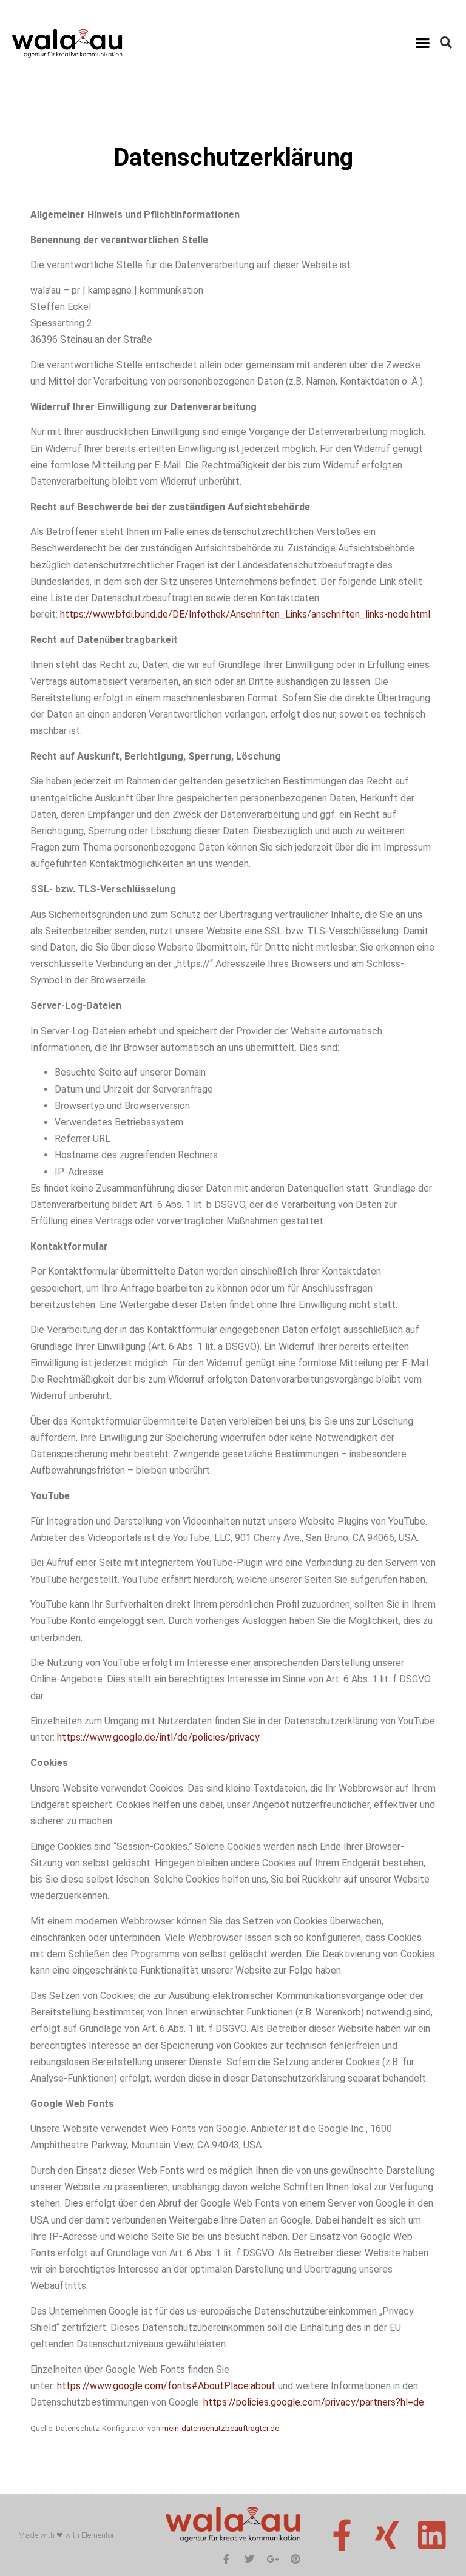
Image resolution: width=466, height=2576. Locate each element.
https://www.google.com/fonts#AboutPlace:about (166, 2386)
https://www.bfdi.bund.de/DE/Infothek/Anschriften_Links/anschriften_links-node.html (245, 614)
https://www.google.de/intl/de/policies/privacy (158, 1737)
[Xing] (387, 2535)
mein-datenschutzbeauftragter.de (221, 2428)
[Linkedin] (432, 2535)
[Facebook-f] (342, 2535)
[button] (422, 42)
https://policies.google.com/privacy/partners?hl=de (314, 2402)
